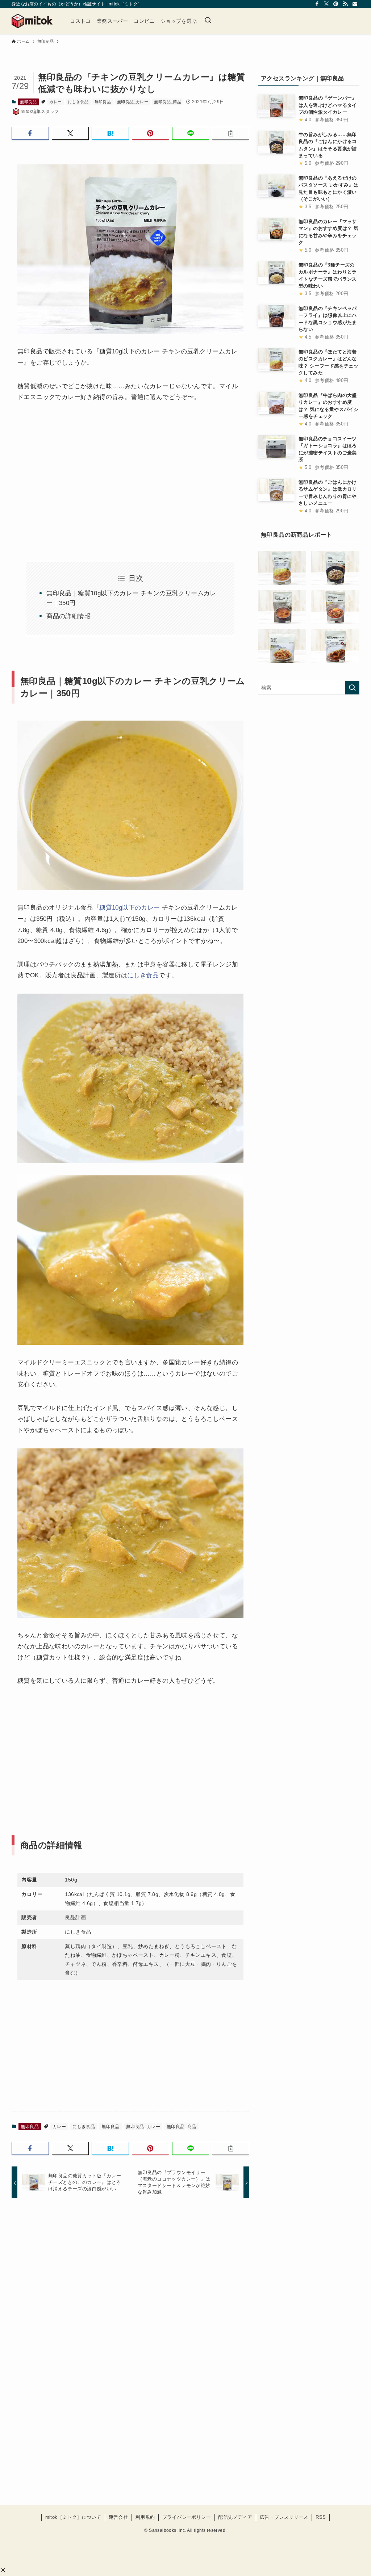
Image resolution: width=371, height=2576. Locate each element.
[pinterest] (336, 4)
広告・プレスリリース (284, 2517)
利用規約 (145, 2517)
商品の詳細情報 (68, 616)
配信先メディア (235, 2517)
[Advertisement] (72, 473)
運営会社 (118, 2517)
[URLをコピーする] (231, 133)
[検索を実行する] (352, 688)
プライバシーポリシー (187, 2517)
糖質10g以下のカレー (130, 908)
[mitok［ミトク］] (32, 21)
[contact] (355, 4)
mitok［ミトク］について (73, 2517)
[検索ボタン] (208, 21)
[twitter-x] (326, 4)
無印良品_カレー (133, 102)
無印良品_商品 (168, 102)
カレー (55, 102)
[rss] (345, 4)
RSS (321, 2517)
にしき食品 (78, 102)
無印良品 (28, 102)
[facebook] (317, 4)
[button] (3, 2570)
